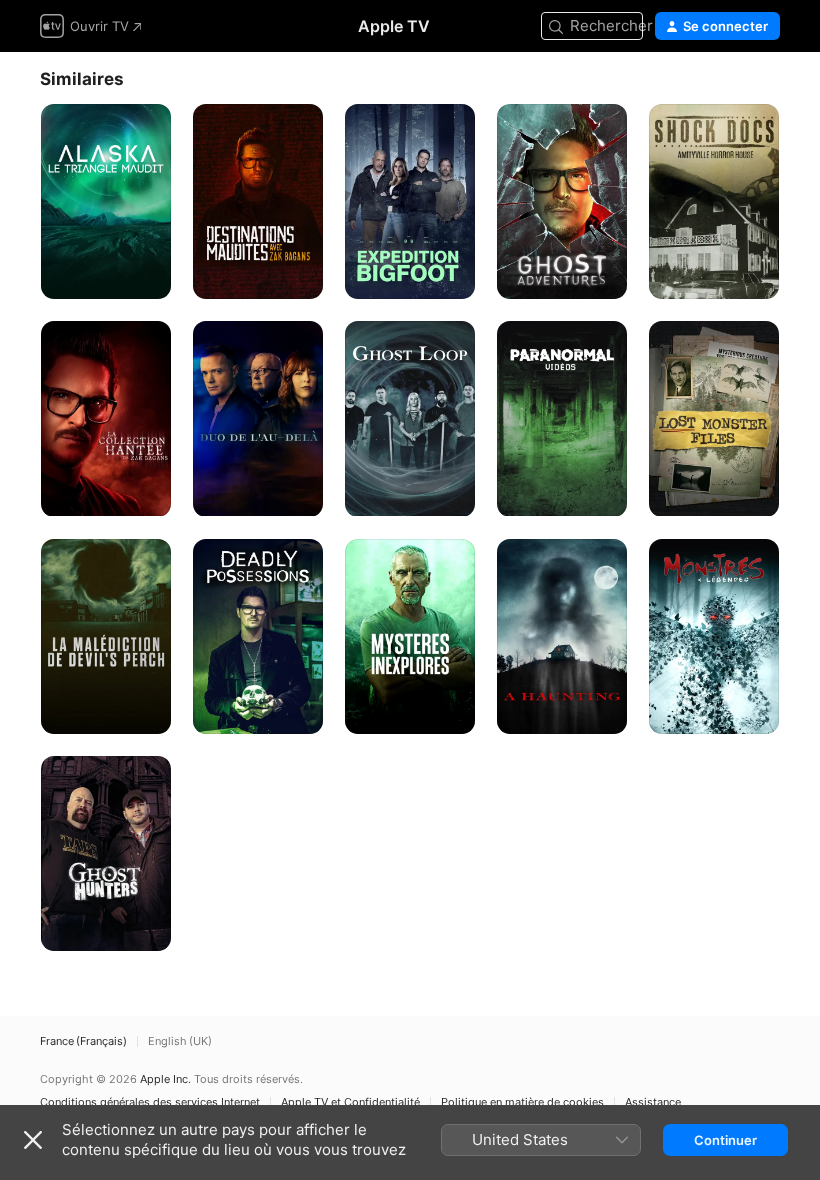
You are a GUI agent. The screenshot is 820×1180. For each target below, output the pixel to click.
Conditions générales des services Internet (150, 1102)
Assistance (653, 1102)
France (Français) (83, 1041)
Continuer (725, 1140)
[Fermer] (33, 1140)
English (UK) (180, 1041)
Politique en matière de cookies (522, 1102)
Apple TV (394, 26)
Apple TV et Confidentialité (350, 1102)
